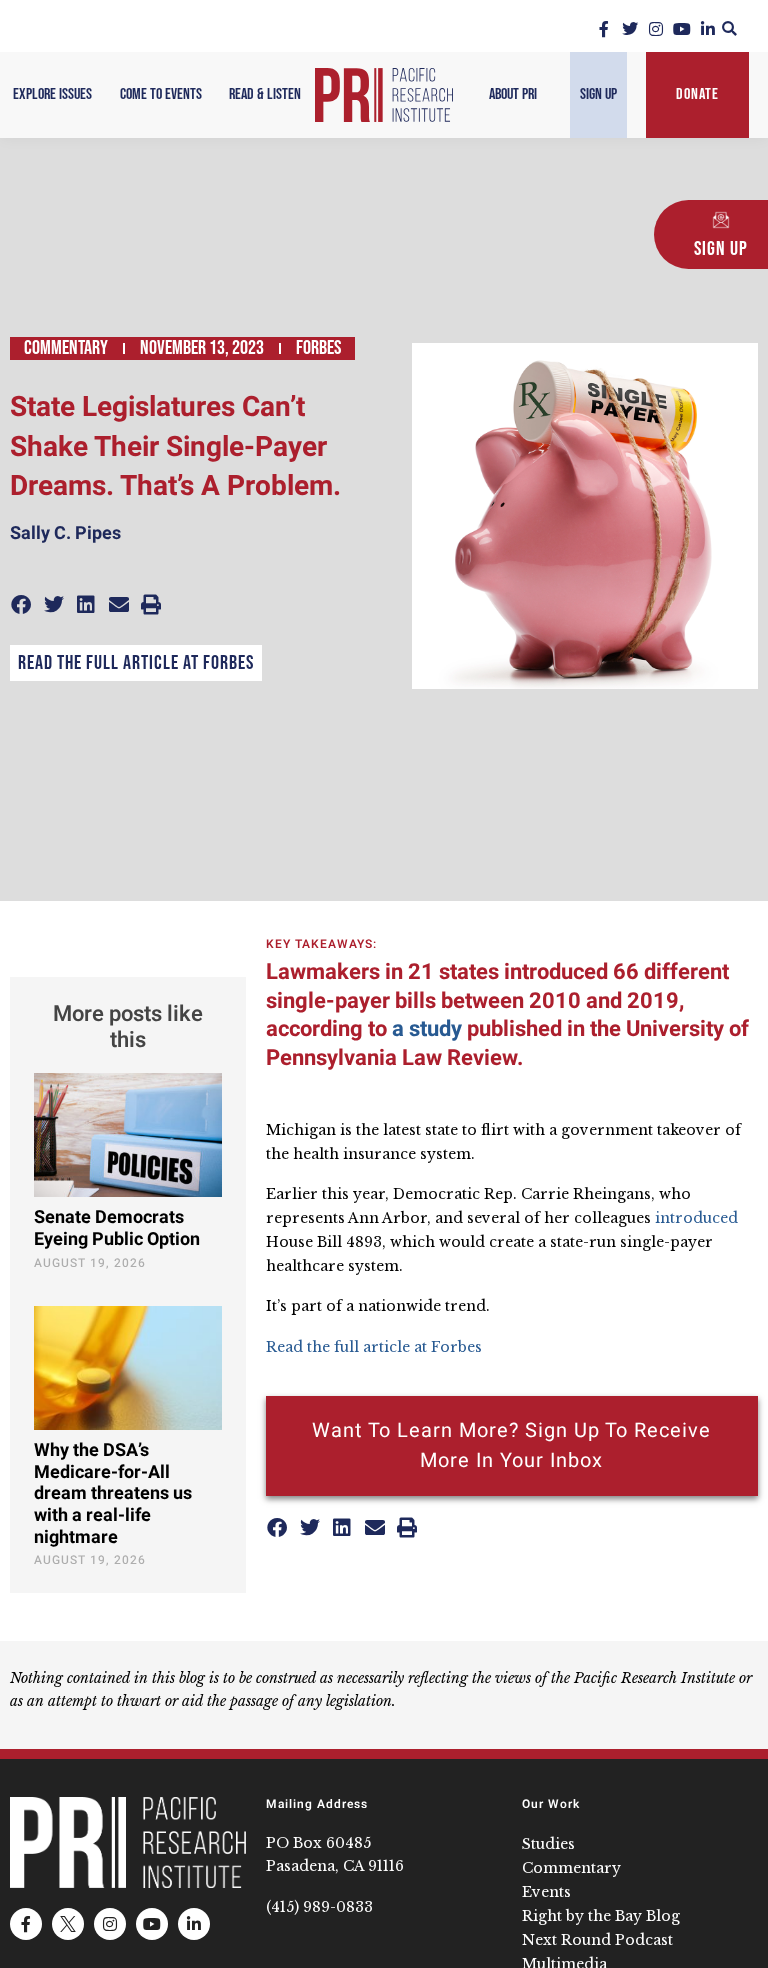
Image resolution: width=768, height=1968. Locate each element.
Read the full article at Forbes (136, 663)
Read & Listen (265, 94)
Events (546, 1892)
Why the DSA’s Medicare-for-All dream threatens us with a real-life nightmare (113, 1493)
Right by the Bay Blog (601, 1916)
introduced (696, 1218)
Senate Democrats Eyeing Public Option (117, 1228)
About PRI (513, 94)
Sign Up (598, 94)
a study (427, 1029)
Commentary (66, 348)
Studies (548, 1844)
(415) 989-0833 (319, 1907)
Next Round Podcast (597, 1940)
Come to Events (161, 94)
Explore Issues (52, 94)
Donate (697, 94)
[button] (729, 28)
